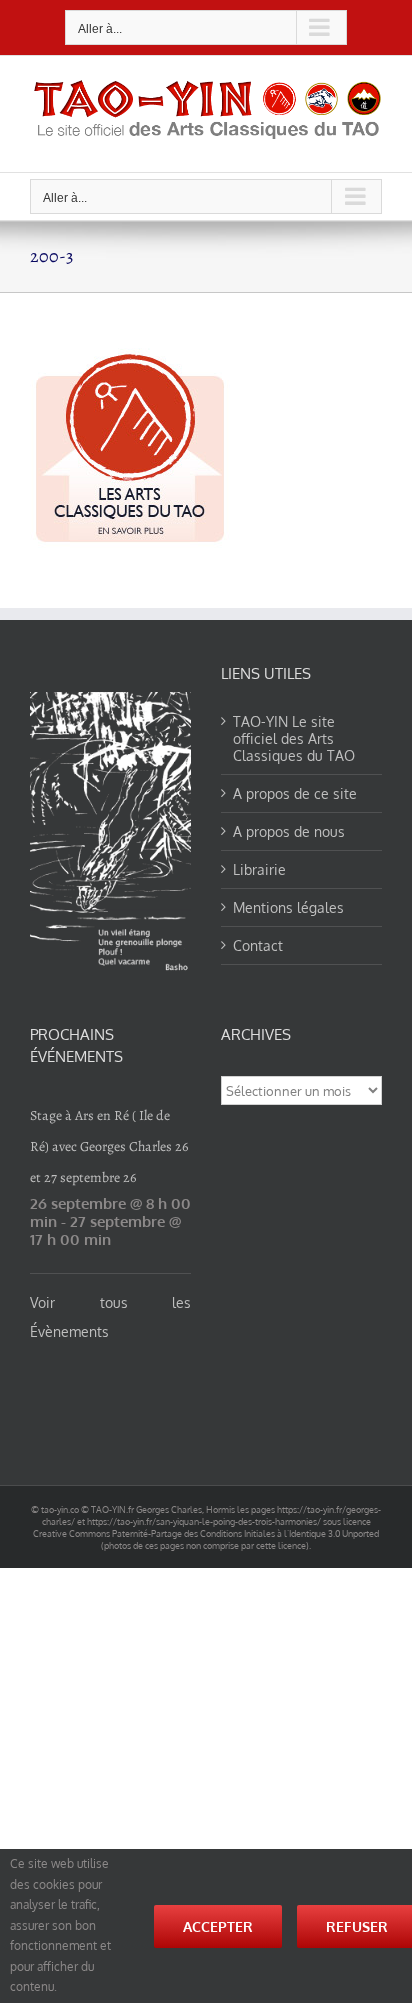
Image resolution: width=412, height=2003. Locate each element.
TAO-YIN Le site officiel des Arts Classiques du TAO (294, 738)
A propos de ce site (295, 793)
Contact (258, 945)
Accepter (218, 1926)
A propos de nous (289, 831)
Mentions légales (288, 907)
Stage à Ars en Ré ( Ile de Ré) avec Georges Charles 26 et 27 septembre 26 (109, 1146)
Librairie (259, 869)
